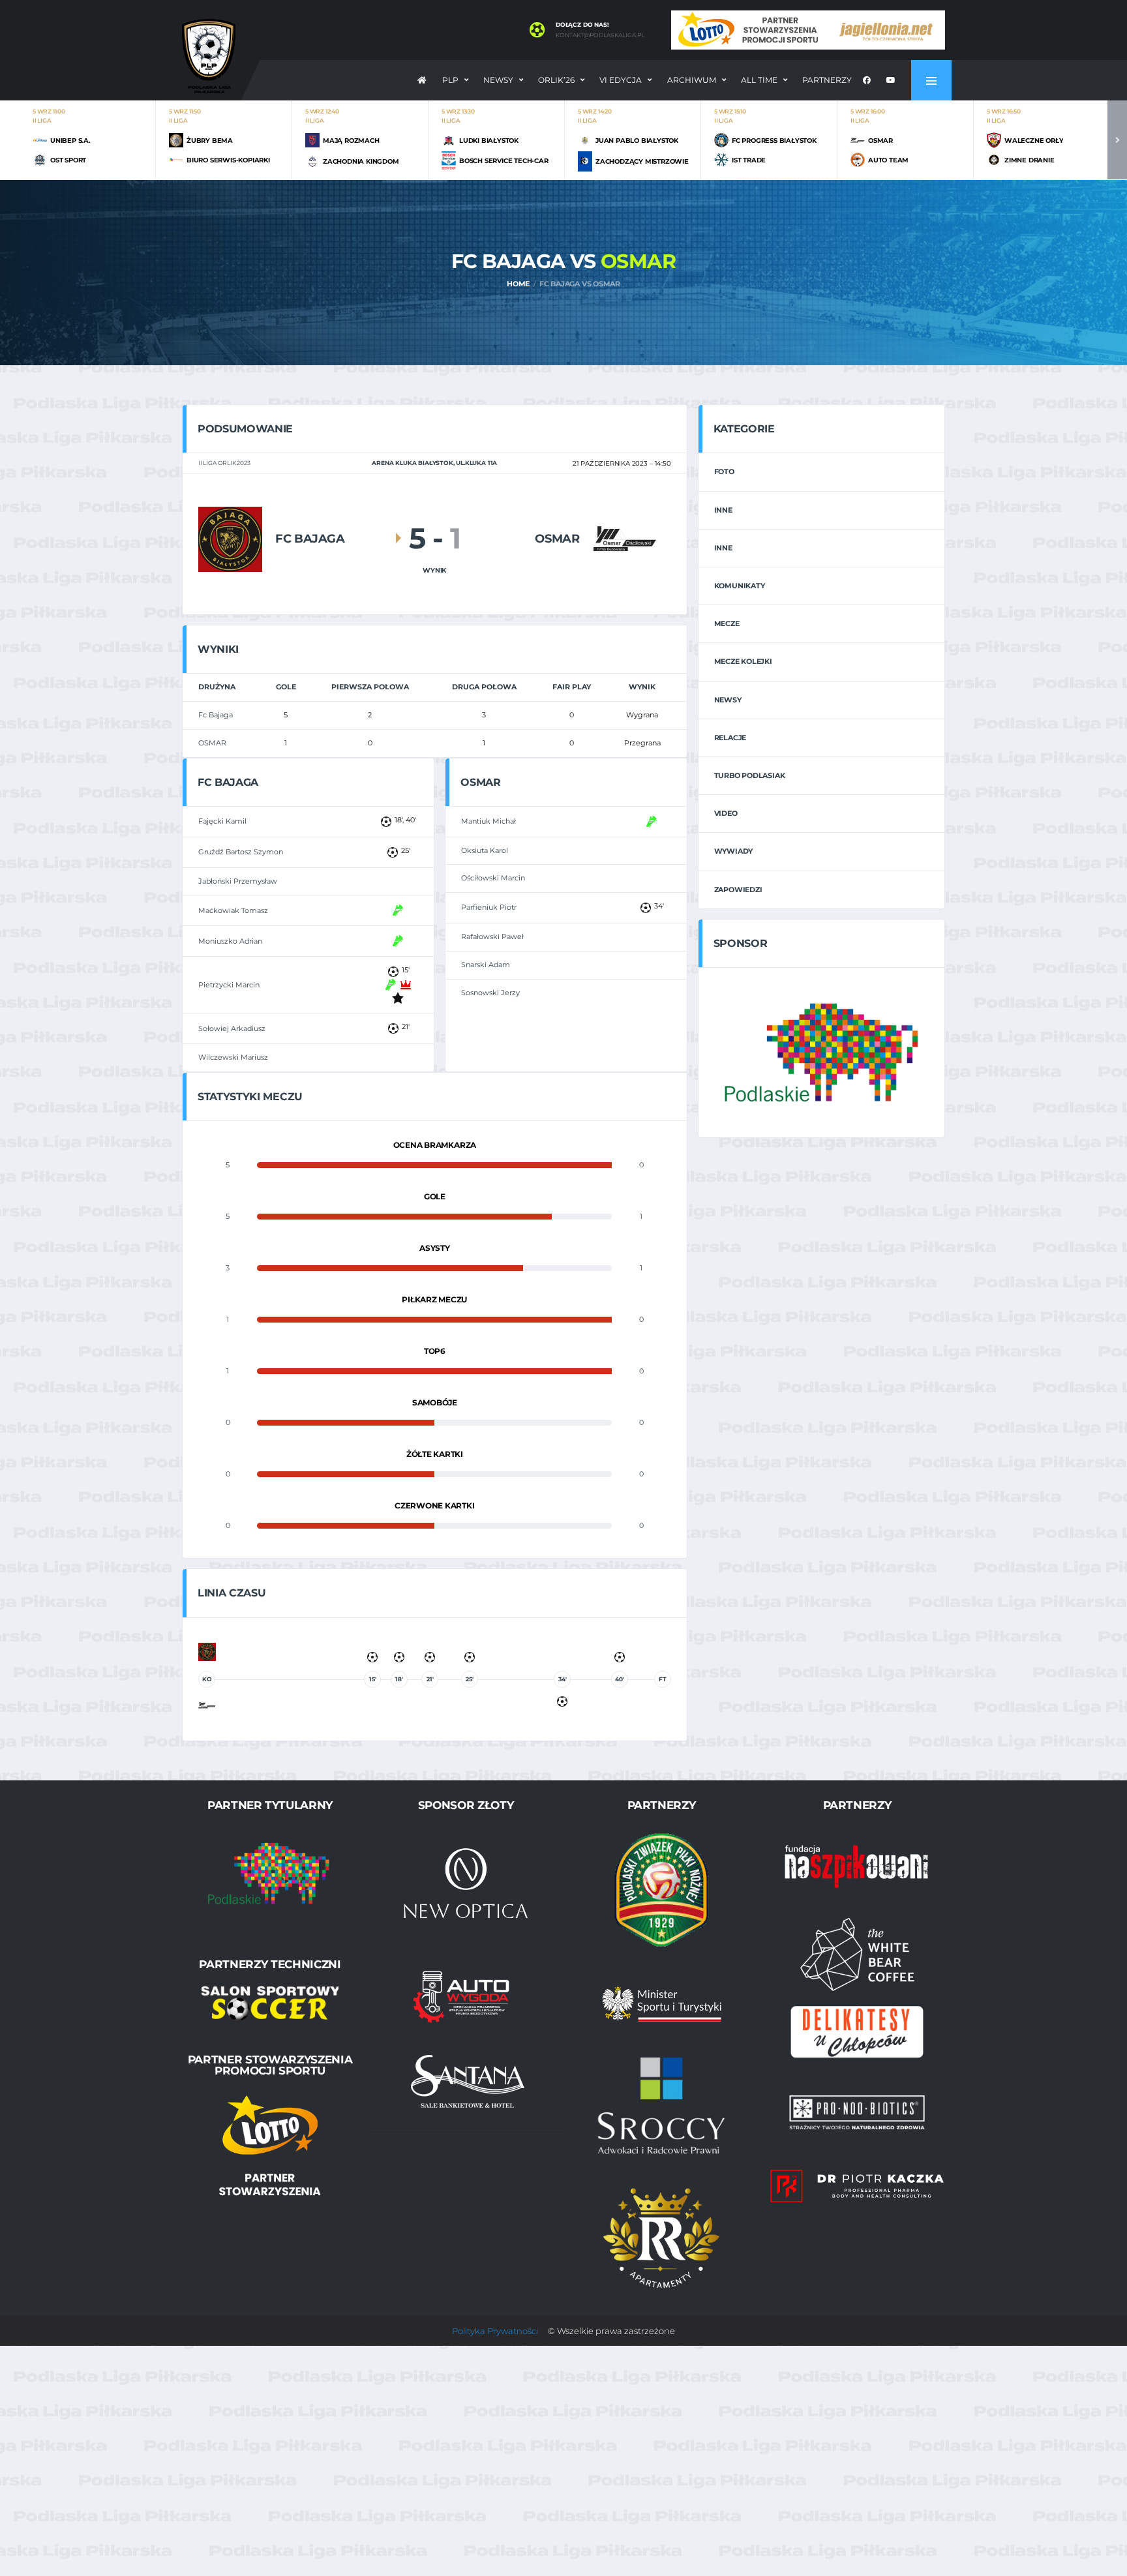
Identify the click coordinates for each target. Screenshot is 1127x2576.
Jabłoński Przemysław (238, 881)
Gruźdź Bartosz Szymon (241, 852)
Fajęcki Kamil (222, 821)
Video (726, 813)
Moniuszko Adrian (230, 941)
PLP (450, 80)
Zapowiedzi (738, 890)
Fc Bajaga (216, 715)
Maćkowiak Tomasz (233, 910)
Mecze (727, 623)
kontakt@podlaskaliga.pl (600, 35)
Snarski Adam (486, 965)
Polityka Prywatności (495, 2331)
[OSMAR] (625, 538)
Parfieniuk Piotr (489, 907)
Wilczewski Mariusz (233, 1057)
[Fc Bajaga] (230, 538)
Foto (724, 472)
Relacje (730, 738)
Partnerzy (827, 80)
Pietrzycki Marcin (229, 985)
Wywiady (733, 851)
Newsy (498, 80)
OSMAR (212, 743)
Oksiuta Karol (485, 850)
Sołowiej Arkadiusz (232, 1028)
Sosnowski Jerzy (490, 993)
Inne (723, 510)
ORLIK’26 (556, 80)
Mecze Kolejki (743, 661)
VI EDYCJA (621, 80)
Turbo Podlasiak (750, 775)
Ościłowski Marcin (493, 878)
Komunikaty (740, 586)
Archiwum (692, 80)
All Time (759, 80)
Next (1117, 140)
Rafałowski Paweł (492, 936)
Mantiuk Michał (488, 821)
